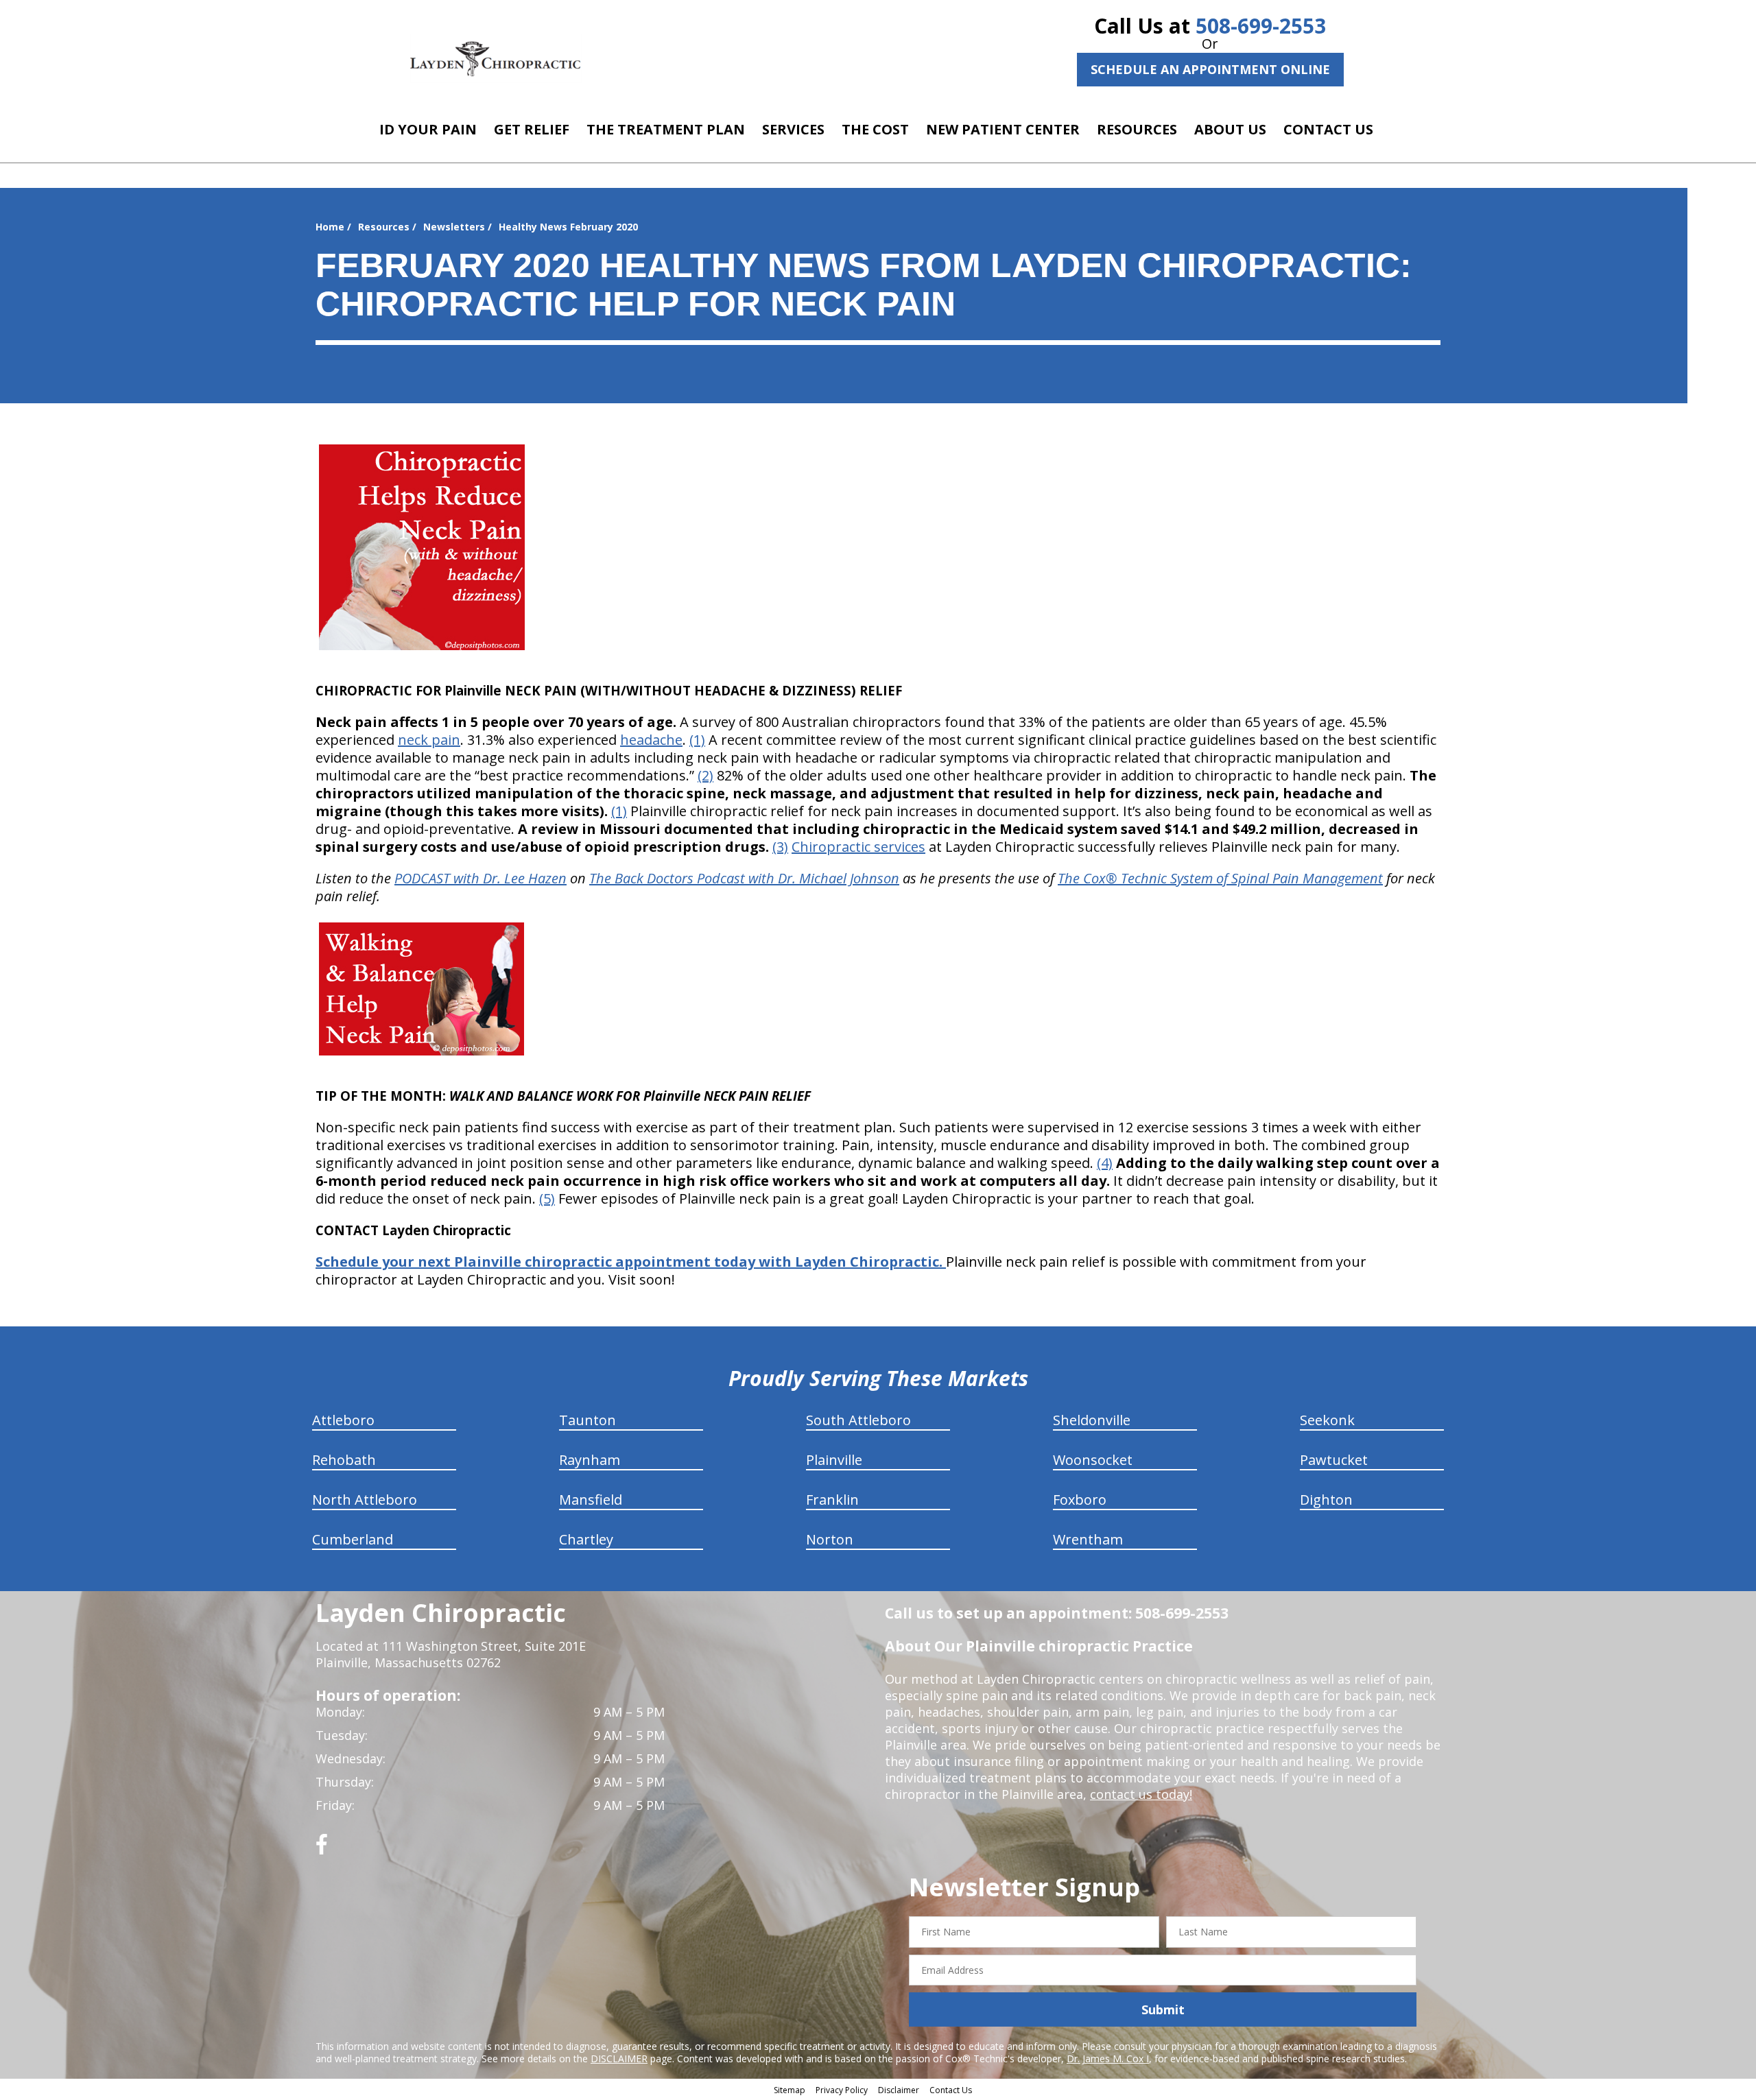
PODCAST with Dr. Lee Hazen (480, 878)
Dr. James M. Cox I (1108, 2059)
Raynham (590, 1460)
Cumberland (353, 1539)
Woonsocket (1093, 1460)
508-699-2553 (1261, 26)
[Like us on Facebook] (322, 1849)
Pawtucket (1334, 1460)
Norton (830, 1539)
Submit (1163, 2009)
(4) (1105, 1163)
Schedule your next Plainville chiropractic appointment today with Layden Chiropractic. (631, 1262)
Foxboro (1080, 1500)
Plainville (834, 1460)
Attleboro (343, 1420)
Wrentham (1088, 1539)
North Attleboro (365, 1500)
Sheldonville (1092, 1420)
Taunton (588, 1420)
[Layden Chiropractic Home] (496, 58)
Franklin (832, 1500)
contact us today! (1141, 1794)
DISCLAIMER (619, 2059)
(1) (697, 740)
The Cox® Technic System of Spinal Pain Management (1220, 878)
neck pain (429, 740)
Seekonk (1327, 1420)
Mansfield (591, 1500)
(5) (547, 1198)
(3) (780, 847)
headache (651, 740)
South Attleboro (858, 1420)
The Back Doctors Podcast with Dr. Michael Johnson (744, 878)
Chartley (586, 1539)
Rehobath (344, 1460)
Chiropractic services (858, 847)
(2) (705, 775)
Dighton (1326, 1500)
